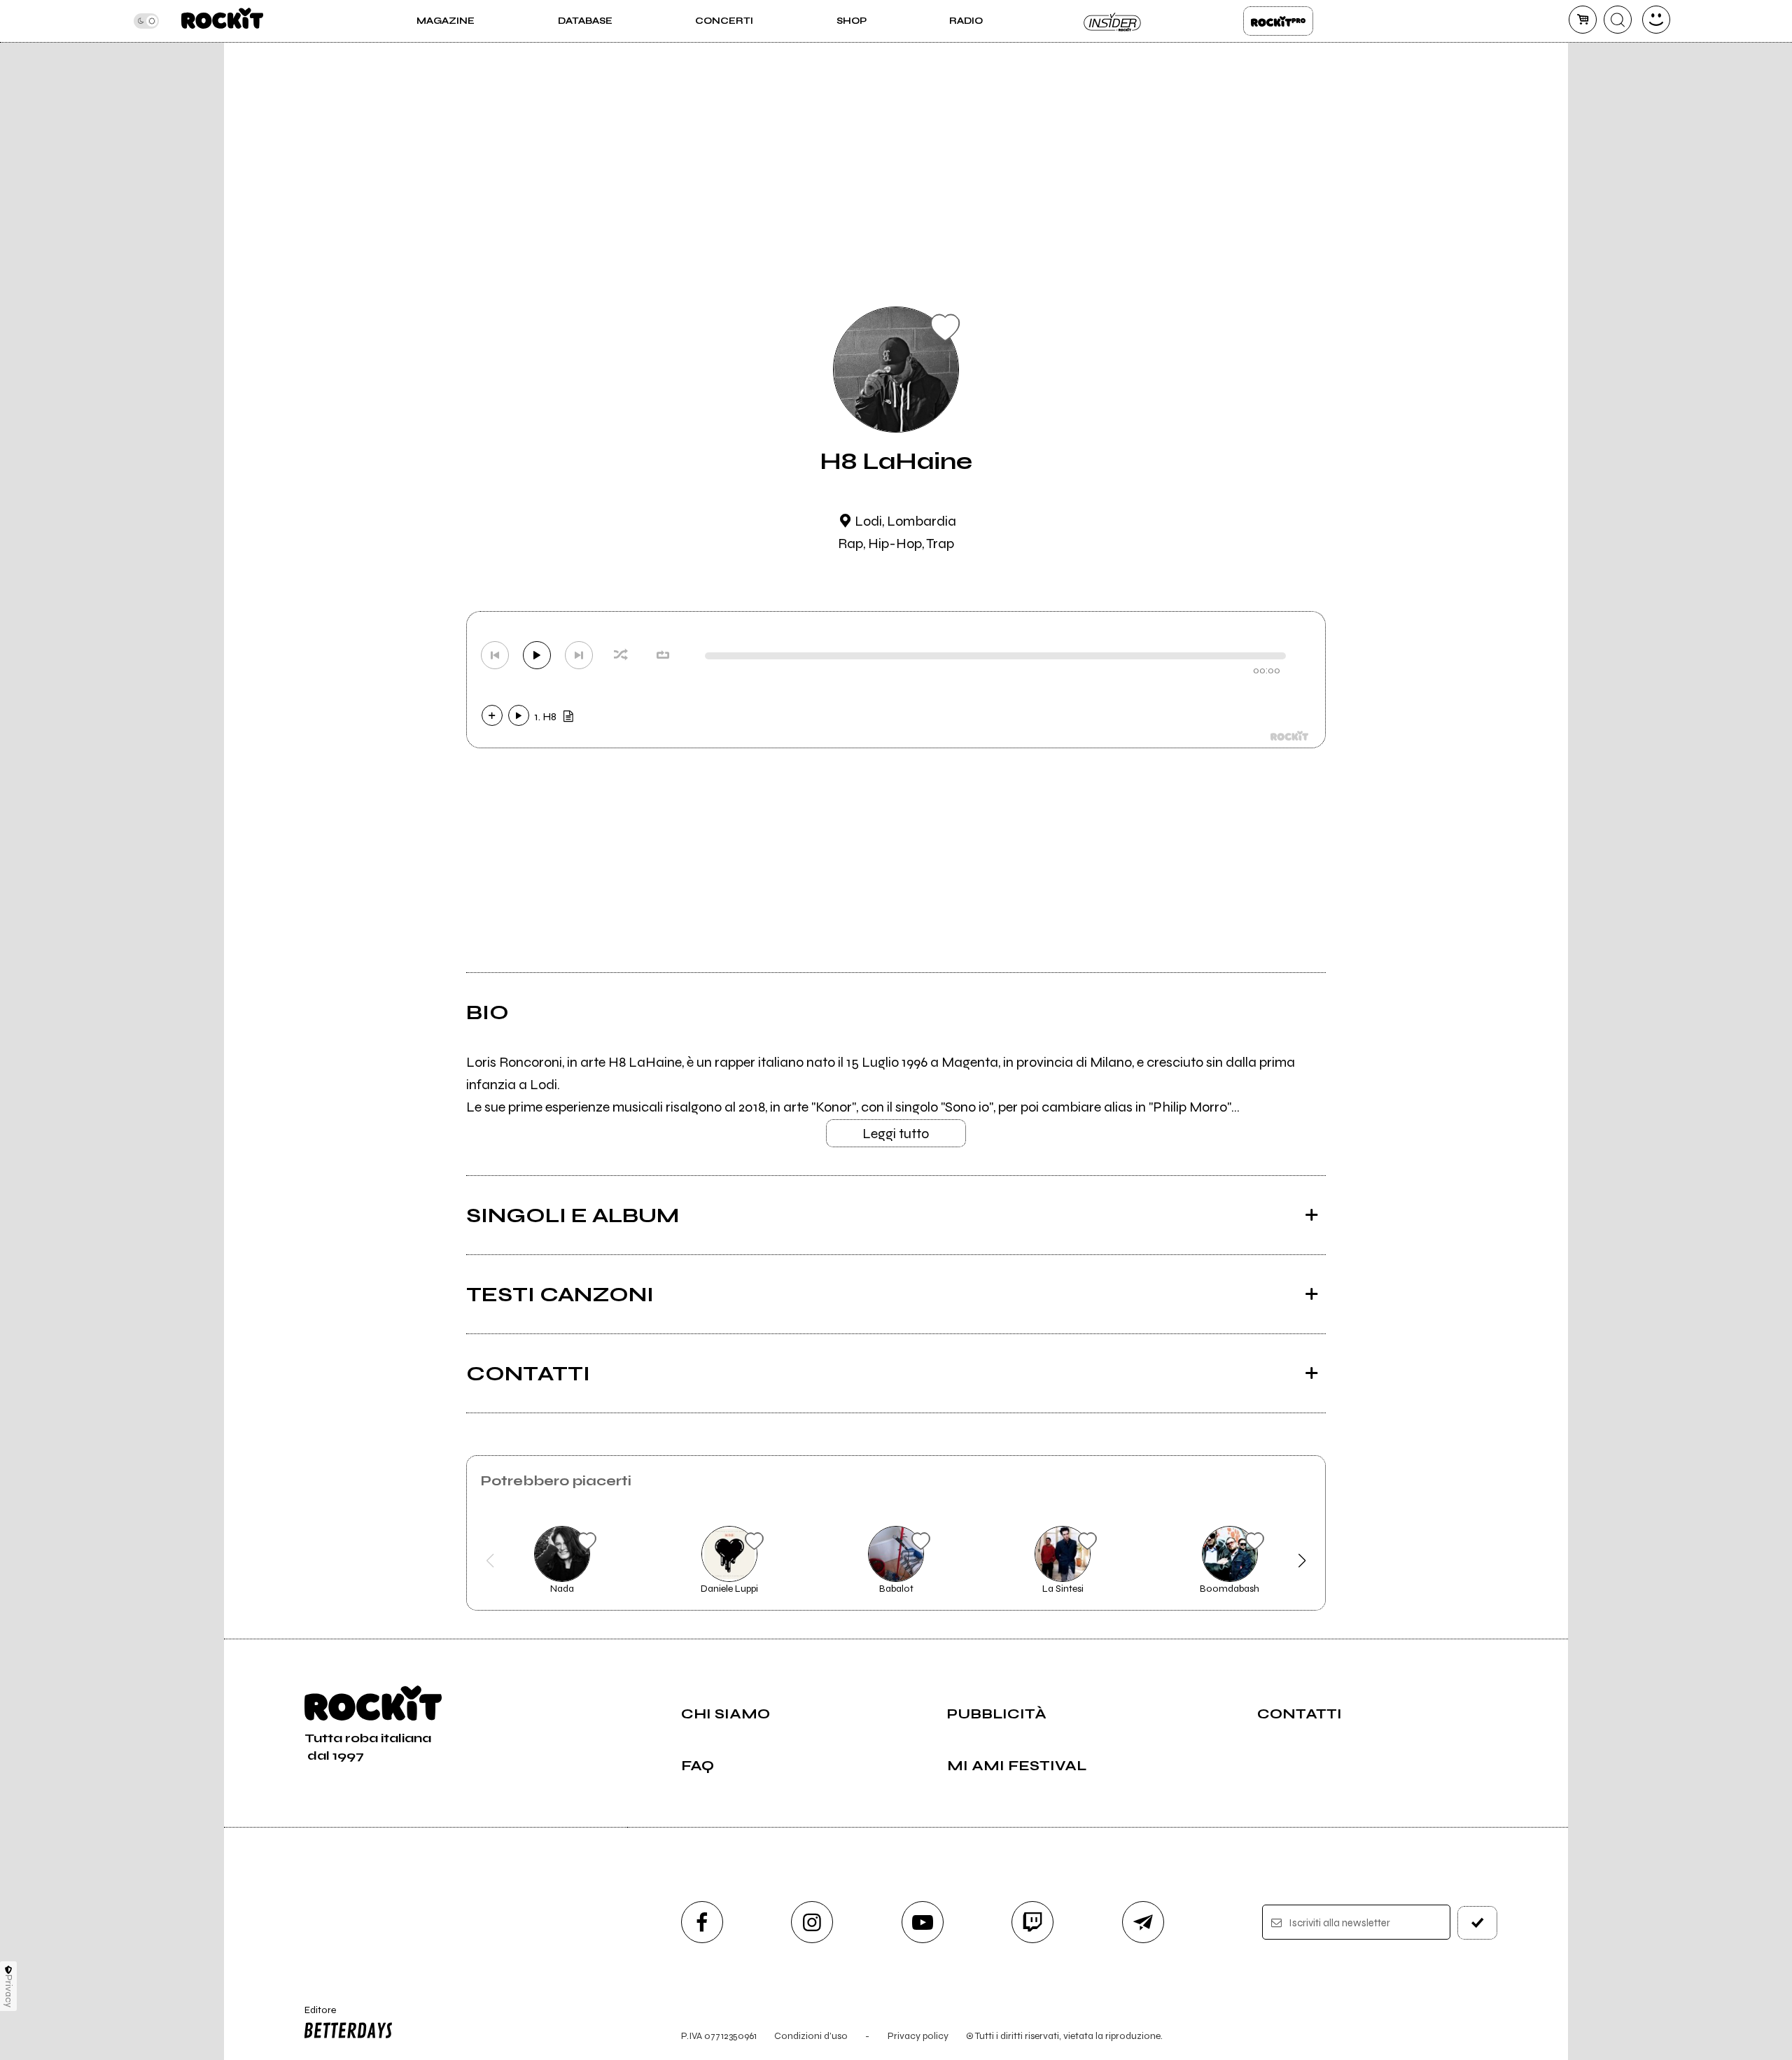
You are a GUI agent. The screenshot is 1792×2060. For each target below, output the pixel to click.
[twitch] (1032, 1922)
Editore (314, 2016)
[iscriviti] (1478, 1923)
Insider (1113, 21)
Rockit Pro (1278, 21)
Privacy (9, 1991)
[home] (222, 21)
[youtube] (923, 1922)
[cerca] (1618, 20)
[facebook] (702, 1922)
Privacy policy (918, 2036)
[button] (490, 1561)
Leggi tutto (896, 1134)
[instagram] (812, 1922)
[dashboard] (1656, 20)
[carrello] (1583, 20)
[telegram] (1143, 1922)
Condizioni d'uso (811, 2036)
